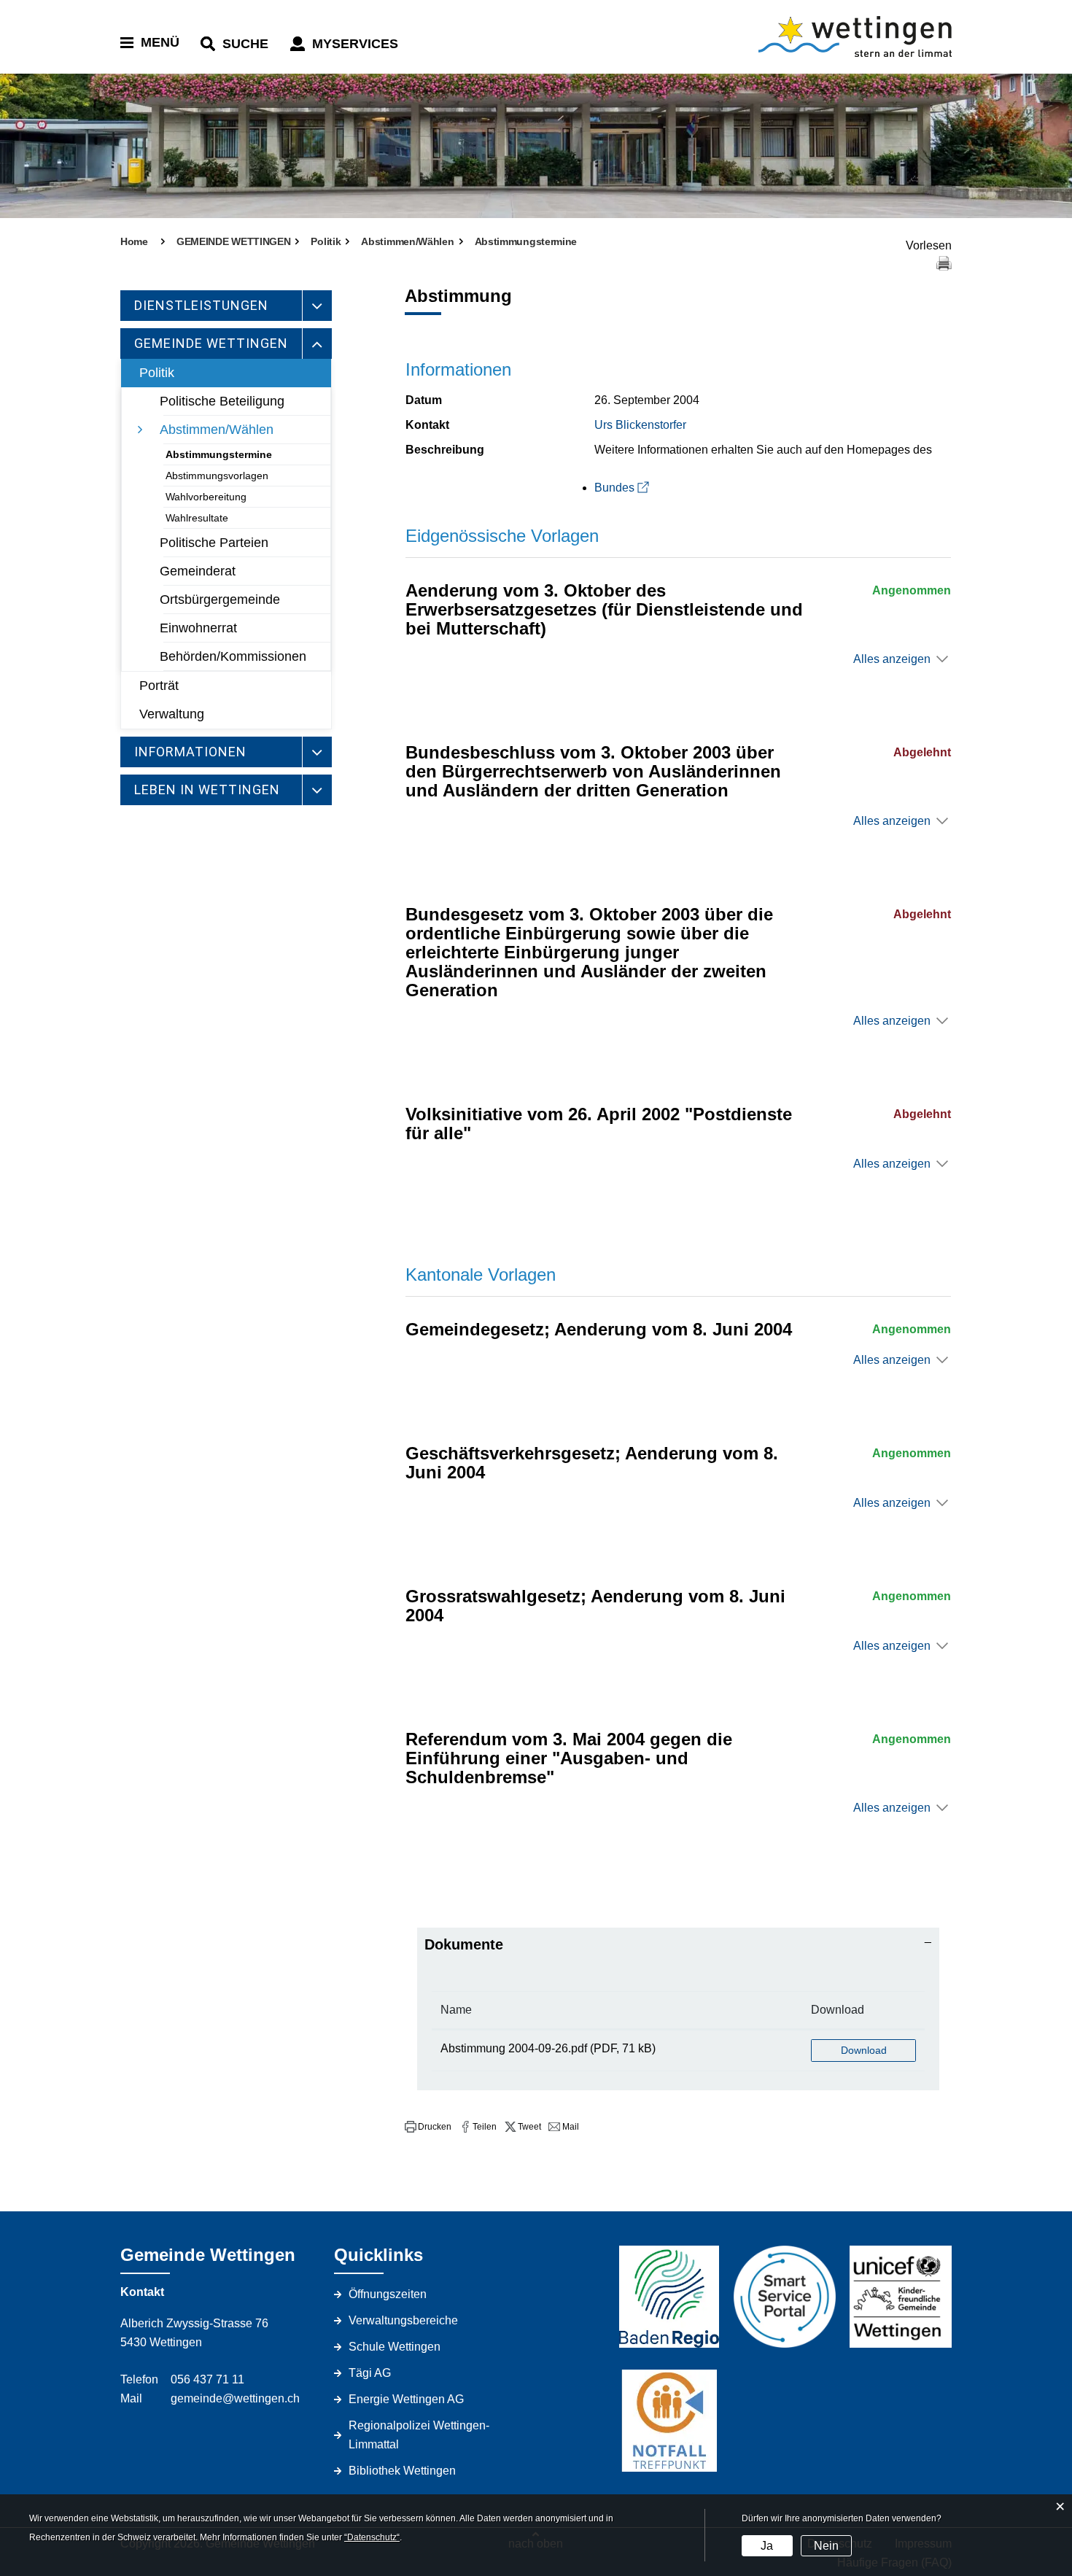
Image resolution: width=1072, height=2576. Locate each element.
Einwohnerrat (198, 628)
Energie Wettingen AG (406, 2399)
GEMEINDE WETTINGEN (211, 343)
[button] (428, 2127)
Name (456, 2010)
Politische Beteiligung (222, 401)
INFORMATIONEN (190, 752)
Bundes (614, 488)
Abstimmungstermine (219, 454)
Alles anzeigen (892, 659)
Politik (157, 373)
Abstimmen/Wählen (217, 430)
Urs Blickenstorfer (640, 425)
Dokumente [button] (464, 1944)
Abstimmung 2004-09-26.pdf (514, 2048)
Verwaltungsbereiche (403, 2320)
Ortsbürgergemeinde (220, 600)
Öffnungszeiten (388, 2294)
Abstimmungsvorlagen (217, 476)
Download (838, 2010)
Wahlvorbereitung (206, 497)
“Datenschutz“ (372, 2537)
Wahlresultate (197, 518)
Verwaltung (172, 714)
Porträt (159, 686)
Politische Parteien (214, 543)
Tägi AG (370, 2373)
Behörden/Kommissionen (233, 656)
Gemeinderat (198, 571)
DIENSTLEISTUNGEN (201, 305)
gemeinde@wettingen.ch (235, 2398)
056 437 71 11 (207, 2379)
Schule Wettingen (395, 2347)
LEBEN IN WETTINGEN (207, 790)
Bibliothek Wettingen (402, 2471)
